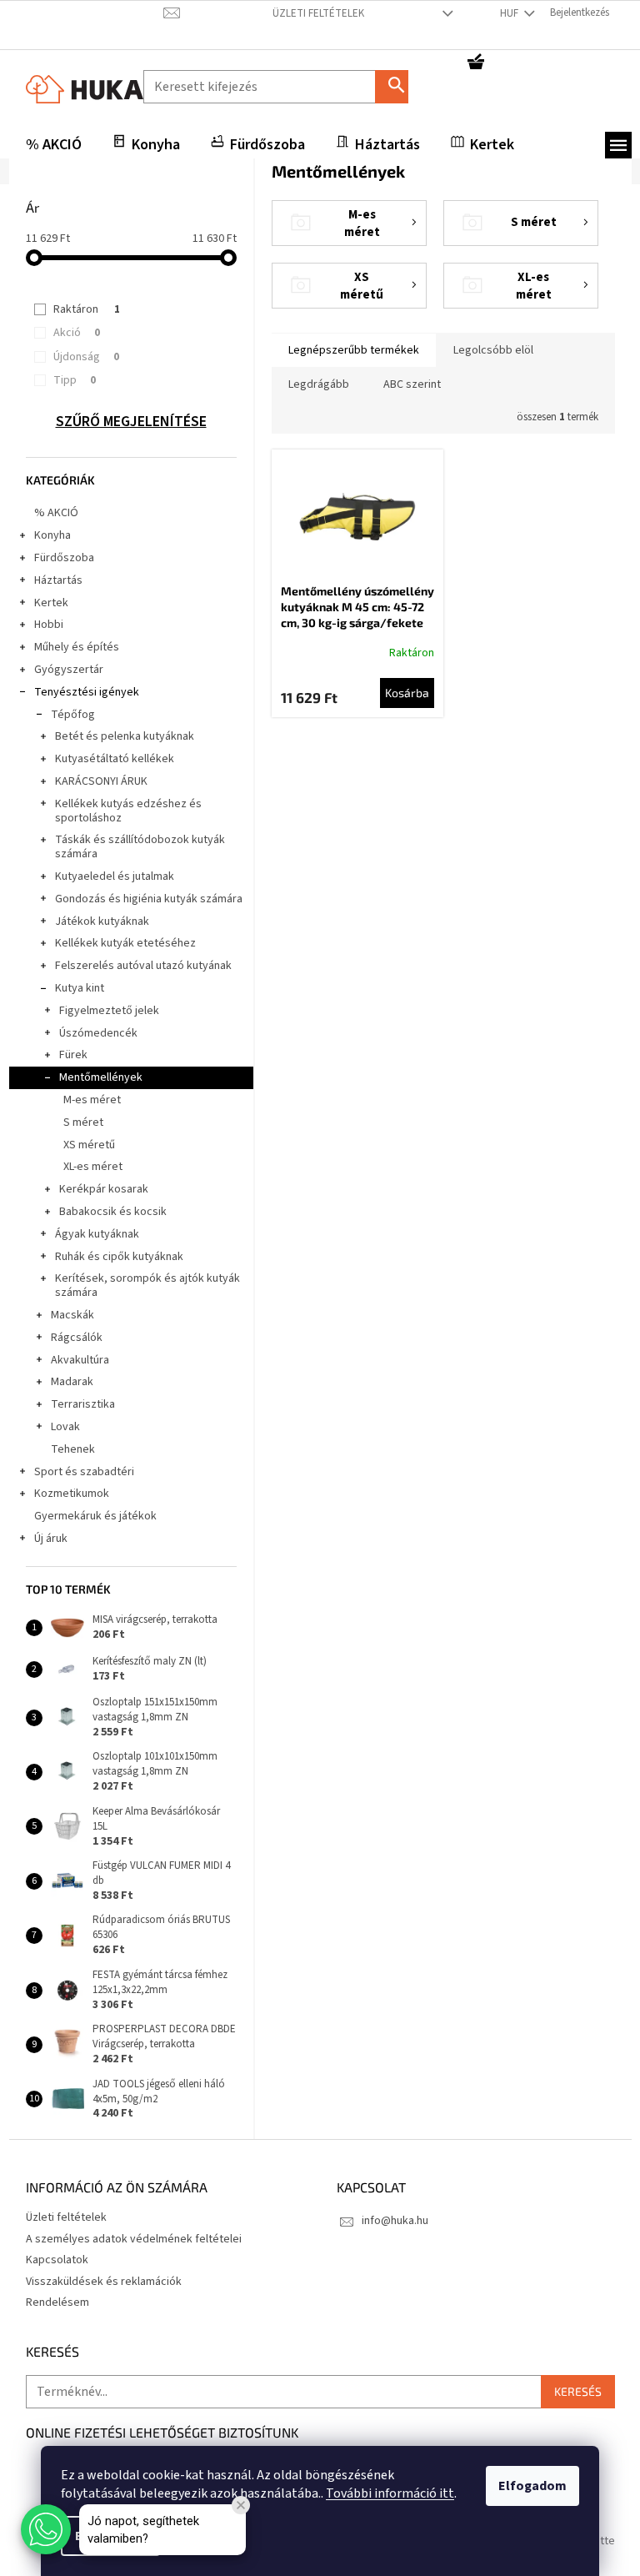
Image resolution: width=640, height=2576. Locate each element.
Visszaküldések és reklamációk (104, 2282)
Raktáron (87, 309)
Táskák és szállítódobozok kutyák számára (140, 847)
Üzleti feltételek (318, 13)
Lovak (65, 1427)
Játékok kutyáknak (102, 921)
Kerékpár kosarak (104, 1189)
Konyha (52, 535)
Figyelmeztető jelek (109, 1011)
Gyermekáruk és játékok (95, 1516)
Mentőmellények (101, 1077)
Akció (77, 333)
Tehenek (73, 1449)
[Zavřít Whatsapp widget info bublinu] (241, 2505)
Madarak (72, 1382)
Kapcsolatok (57, 2260)
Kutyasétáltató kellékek (115, 759)
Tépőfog (73, 715)
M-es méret (92, 1100)
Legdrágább (319, 384)
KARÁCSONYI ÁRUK (101, 781)
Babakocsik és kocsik (113, 1212)
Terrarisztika (83, 1404)
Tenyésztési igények (87, 692)
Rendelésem (57, 2302)
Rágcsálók (77, 1338)
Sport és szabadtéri (84, 1472)
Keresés (398, 86)
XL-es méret (93, 1167)
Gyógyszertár (69, 670)
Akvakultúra (80, 1360)
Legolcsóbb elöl (493, 350)
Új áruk (51, 1539)
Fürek (73, 1055)
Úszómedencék (98, 1033)
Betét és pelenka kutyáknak (125, 736)
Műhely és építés (77, 647)
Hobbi (49, 625)
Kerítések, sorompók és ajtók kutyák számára (147, 1285)
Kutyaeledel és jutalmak (115, 876)
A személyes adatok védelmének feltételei (134, 2239)
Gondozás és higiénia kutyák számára (149, 899)
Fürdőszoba (64, 558)
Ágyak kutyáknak (97, 1234)
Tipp (75, 380)
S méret (83, 1122)
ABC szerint (412, 384)
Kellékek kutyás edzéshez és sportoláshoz (128, 811)
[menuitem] (54, 145)
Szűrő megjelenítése (131, 422)
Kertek (51, 603)
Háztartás (58, 580)
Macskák (72, 1315)
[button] (46, 2529)
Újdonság (86, 357)
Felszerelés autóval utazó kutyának (143, 966)
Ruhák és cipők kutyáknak (119, 1257)
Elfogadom (532, 2486)
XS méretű (89, 1145)
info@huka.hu (395, 2221)
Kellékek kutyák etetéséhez (125, 943)
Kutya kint (80, 988)
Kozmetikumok (72, 1494)
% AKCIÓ (56, 513)
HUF (510, 13)
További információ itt (390, 2493)
